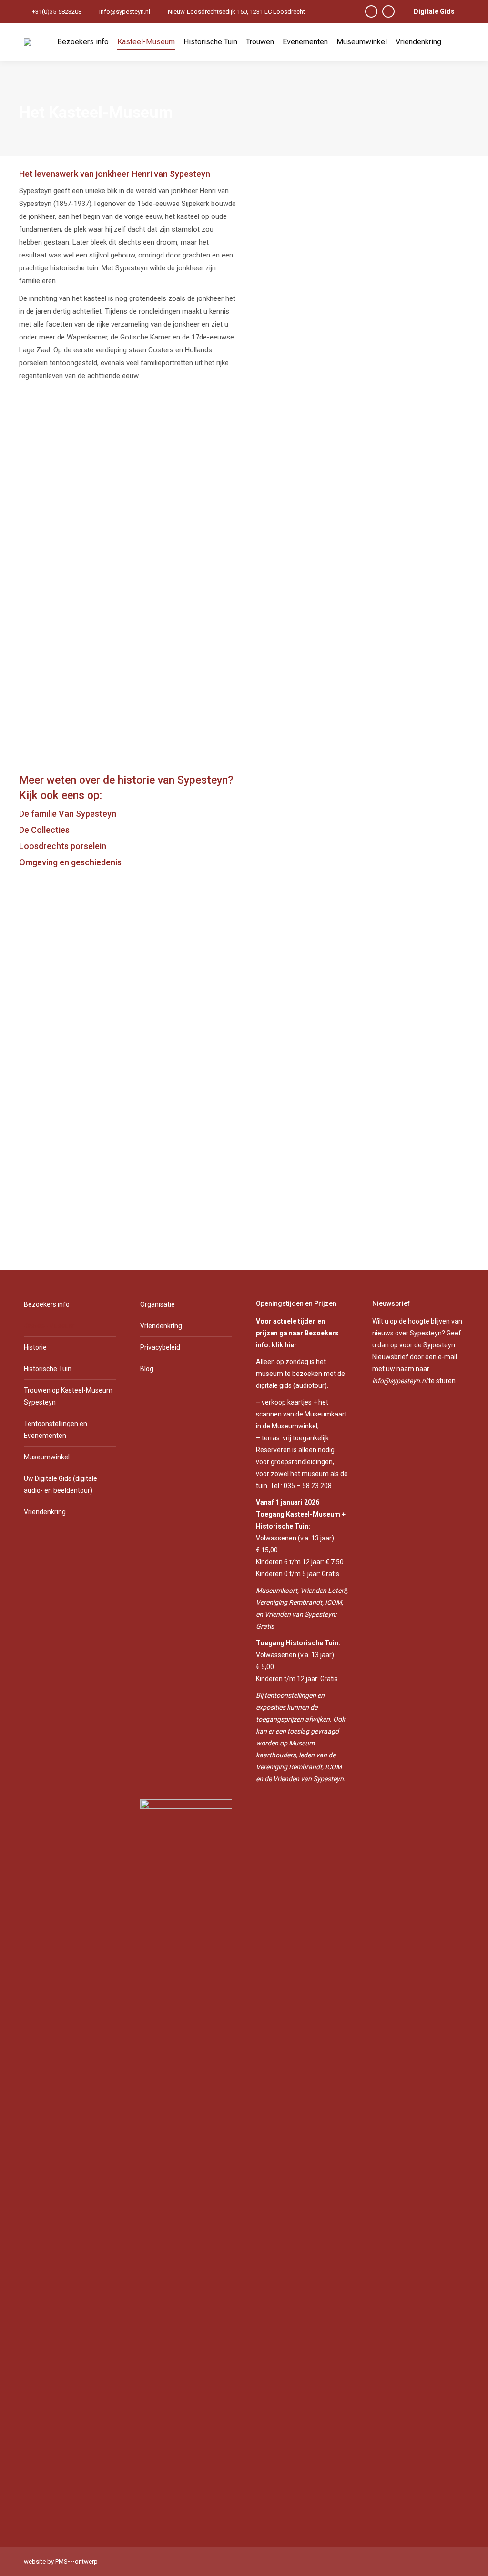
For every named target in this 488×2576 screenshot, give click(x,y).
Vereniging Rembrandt (289, 1602)
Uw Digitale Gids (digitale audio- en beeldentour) (61, 1484)
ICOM (333, 1602)
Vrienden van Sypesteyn (300, 1614)
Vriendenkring (45, 1512)
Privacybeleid (160, 1347)
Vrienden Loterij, (324, 1591)
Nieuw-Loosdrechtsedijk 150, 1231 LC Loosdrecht (236, 12)
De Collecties (44, 830)
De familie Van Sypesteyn (68, 814)
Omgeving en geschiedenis (70, 862)
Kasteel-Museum (50, 1326)
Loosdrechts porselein (63, 846)
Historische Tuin (48, 1369)
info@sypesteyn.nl (125, 12)
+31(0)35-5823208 (57, 12)
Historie (35, 1347)
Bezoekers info (47, 1304)
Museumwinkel (47, 1457)
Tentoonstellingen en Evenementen (56, 1430)
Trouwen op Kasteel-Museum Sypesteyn (68, 1396)
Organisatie (158, 1304)
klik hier (284, 1345)
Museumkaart (277, 1591)
